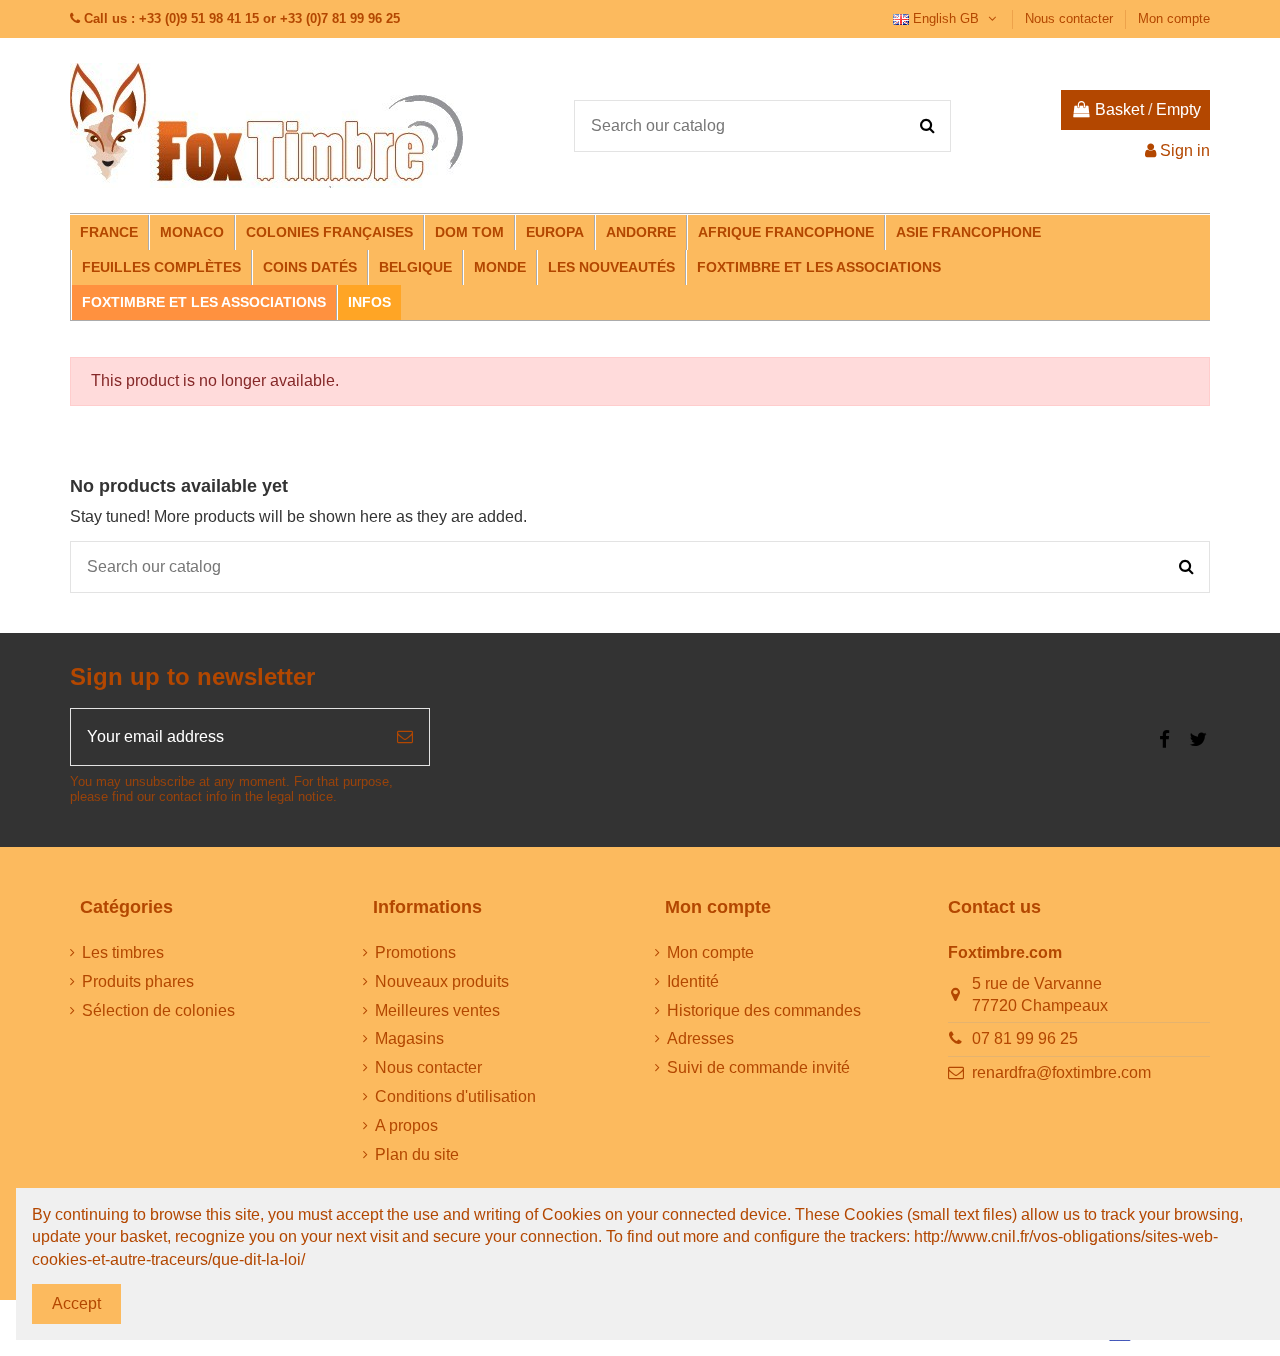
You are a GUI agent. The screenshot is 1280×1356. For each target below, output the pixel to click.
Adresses (700, 1038)
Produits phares (138, 981)
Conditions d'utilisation (455, 1096)
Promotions (415, 952)
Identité (693, 981)
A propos (406, 1125)
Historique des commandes (764, 1010)
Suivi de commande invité (758, 1067)
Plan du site (417, 1154)
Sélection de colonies (158, 1010)
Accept (76, 1303)
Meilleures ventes (437, 1010)
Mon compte (1174, 18)
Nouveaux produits (442, 981)
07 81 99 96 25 (1025, 1038)
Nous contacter (1071, 18)
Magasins (409, 1038)
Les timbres (123, 952)
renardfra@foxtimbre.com (1061, 1072)
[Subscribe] (405, 737)
